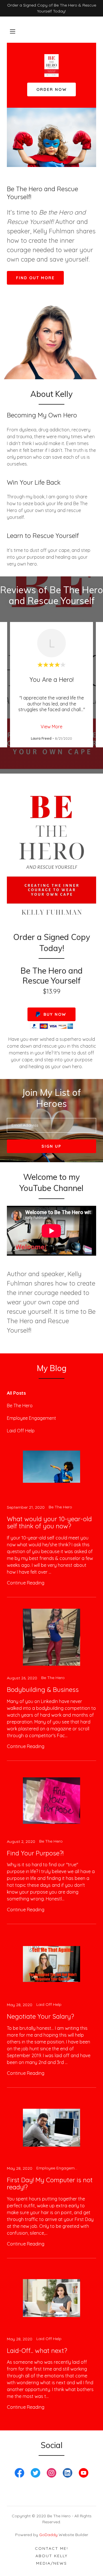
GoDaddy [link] (48, 2535)
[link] (51, 75)
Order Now (51, 89)
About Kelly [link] (51, 2556)
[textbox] (51, 1125)
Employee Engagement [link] (31, 1418)
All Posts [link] (16, 1393)
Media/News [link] (51, 2563)
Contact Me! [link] (51, 2548)
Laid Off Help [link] (21, 1431)
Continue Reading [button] (26, 1583)
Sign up (51, 1146)
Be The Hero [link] (20, 1406)
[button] (13, 31)
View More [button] (51, 727)
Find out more (35, 278)
